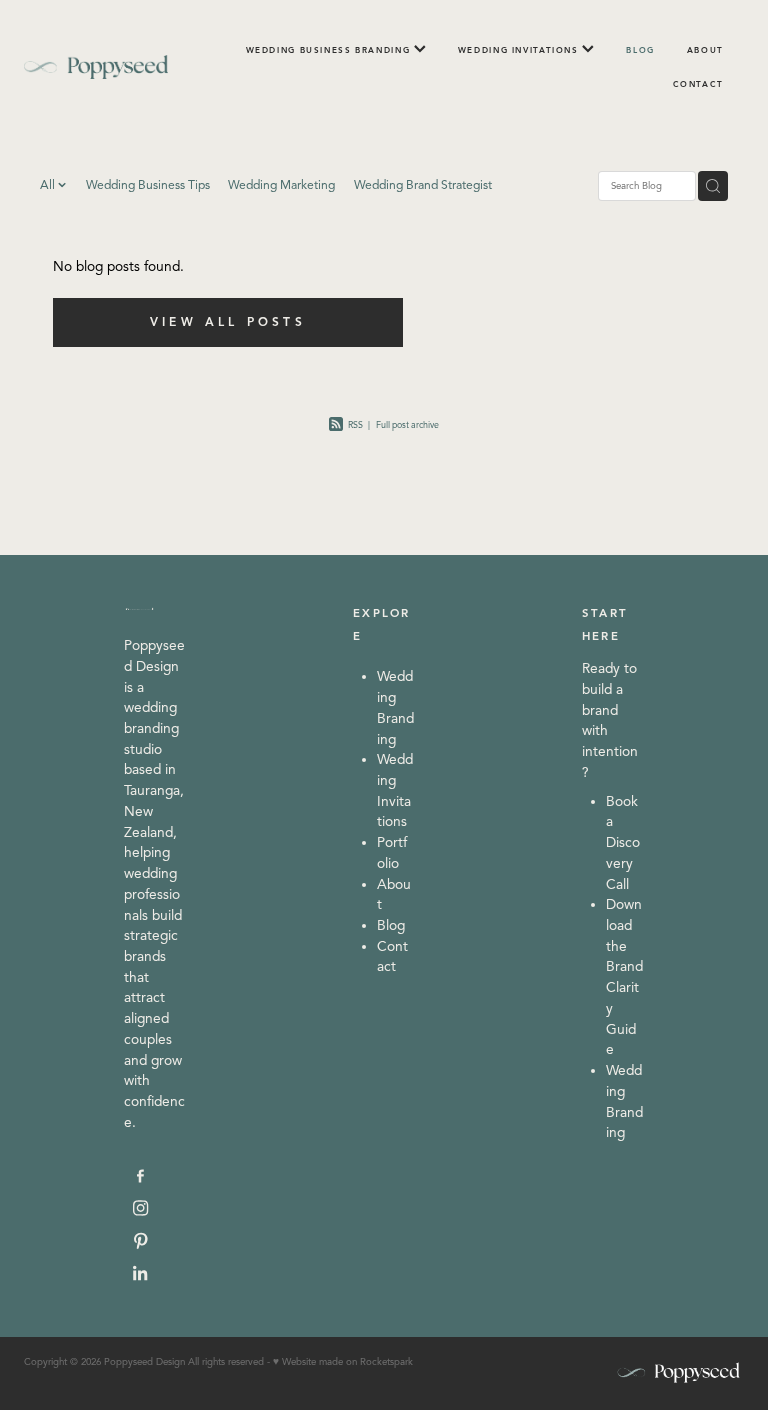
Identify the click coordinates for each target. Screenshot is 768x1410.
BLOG (640, 50)
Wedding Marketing (281, 185)
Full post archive (407, 425)
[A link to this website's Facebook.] (140, 1175)
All (49, 185)
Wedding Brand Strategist (423, 185)
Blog (391, 925)
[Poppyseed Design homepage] (96, 67)
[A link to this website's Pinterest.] (140, 1240)
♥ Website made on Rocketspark (343, 1362)
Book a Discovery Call (623, 843)
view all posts (228, 321)
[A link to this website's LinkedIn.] (140, 1273)
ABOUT (705, 50)
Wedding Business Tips (148, 185)
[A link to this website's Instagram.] (140, 1208)
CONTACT (698, 84)
